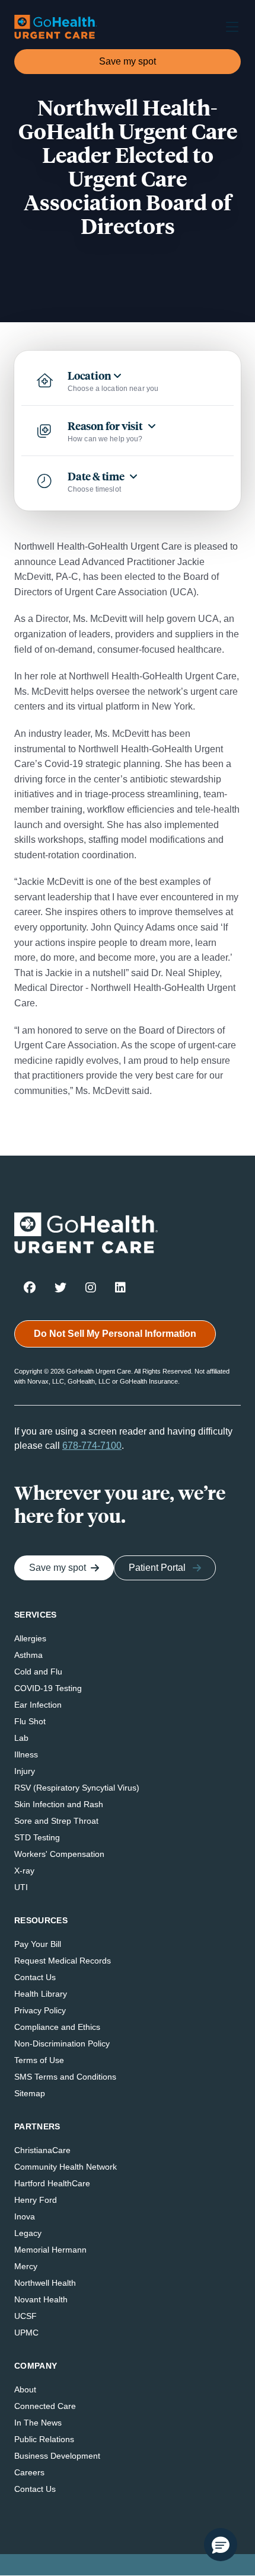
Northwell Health (45, 2283)
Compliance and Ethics (57, 2027)
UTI (21, 1887)
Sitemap (30, 2093)
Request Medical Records (63, 1961)
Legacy (28, 2233)
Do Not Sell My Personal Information (115, 1334)
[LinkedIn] (120, 1287)
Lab (21, 1738)
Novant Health (41, 2299)
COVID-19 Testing (48, 1688)
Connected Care (45, 2406)
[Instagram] (91, 1287)
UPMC (26, 2333)
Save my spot (128, 61)
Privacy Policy (40, 2010)
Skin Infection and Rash (59, 1804)
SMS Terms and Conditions (65, 2077)
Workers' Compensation (59, 1854)
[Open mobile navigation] (228, 27)
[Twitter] (60, 1287)
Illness (26, 1754)
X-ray (24, 1871)
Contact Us (35, 1977)
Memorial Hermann (50, 2250)
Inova (25, 2216)
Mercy (26, 2266)
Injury (25, 1771)
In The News (38, 2423)
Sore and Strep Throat (56, 1821)
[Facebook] (30, 1287)
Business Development (57, 2456)
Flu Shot (30, 1721)
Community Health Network (66, 2167)
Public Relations (44, 2439)
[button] (221, 2545)
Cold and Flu (38, 1672)
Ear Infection (38, 1705)
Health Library (41, 1994)
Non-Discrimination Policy (62, 2044)
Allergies (30, 1638)
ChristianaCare (42, 2150)
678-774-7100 (92, 1446)
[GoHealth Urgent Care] (56, 27)
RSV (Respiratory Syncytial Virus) (77, 1788)
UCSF (26, 2316)
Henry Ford (36, 2200)
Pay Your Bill (38, 1944)
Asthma (28, 1655)
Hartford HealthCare (52, 2183)
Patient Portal (157, 1568)
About (25, 2389)
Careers (29, 2472)
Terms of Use (39, 2060)
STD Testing (37, 1837)
